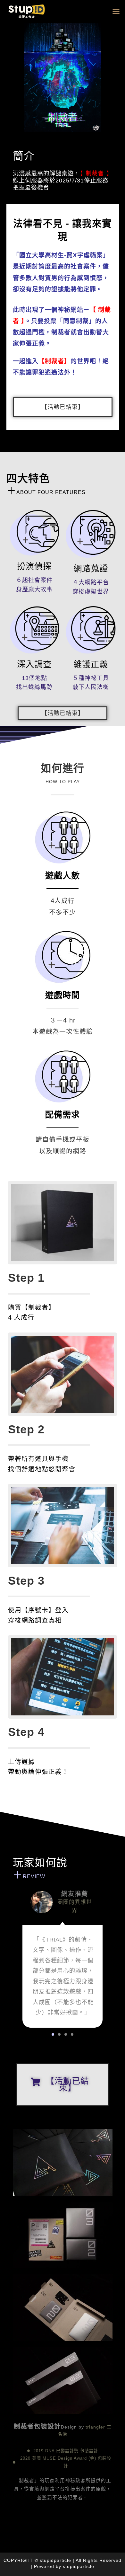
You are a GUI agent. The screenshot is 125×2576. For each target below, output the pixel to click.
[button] (116, 12)
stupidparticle (79, 2566)
